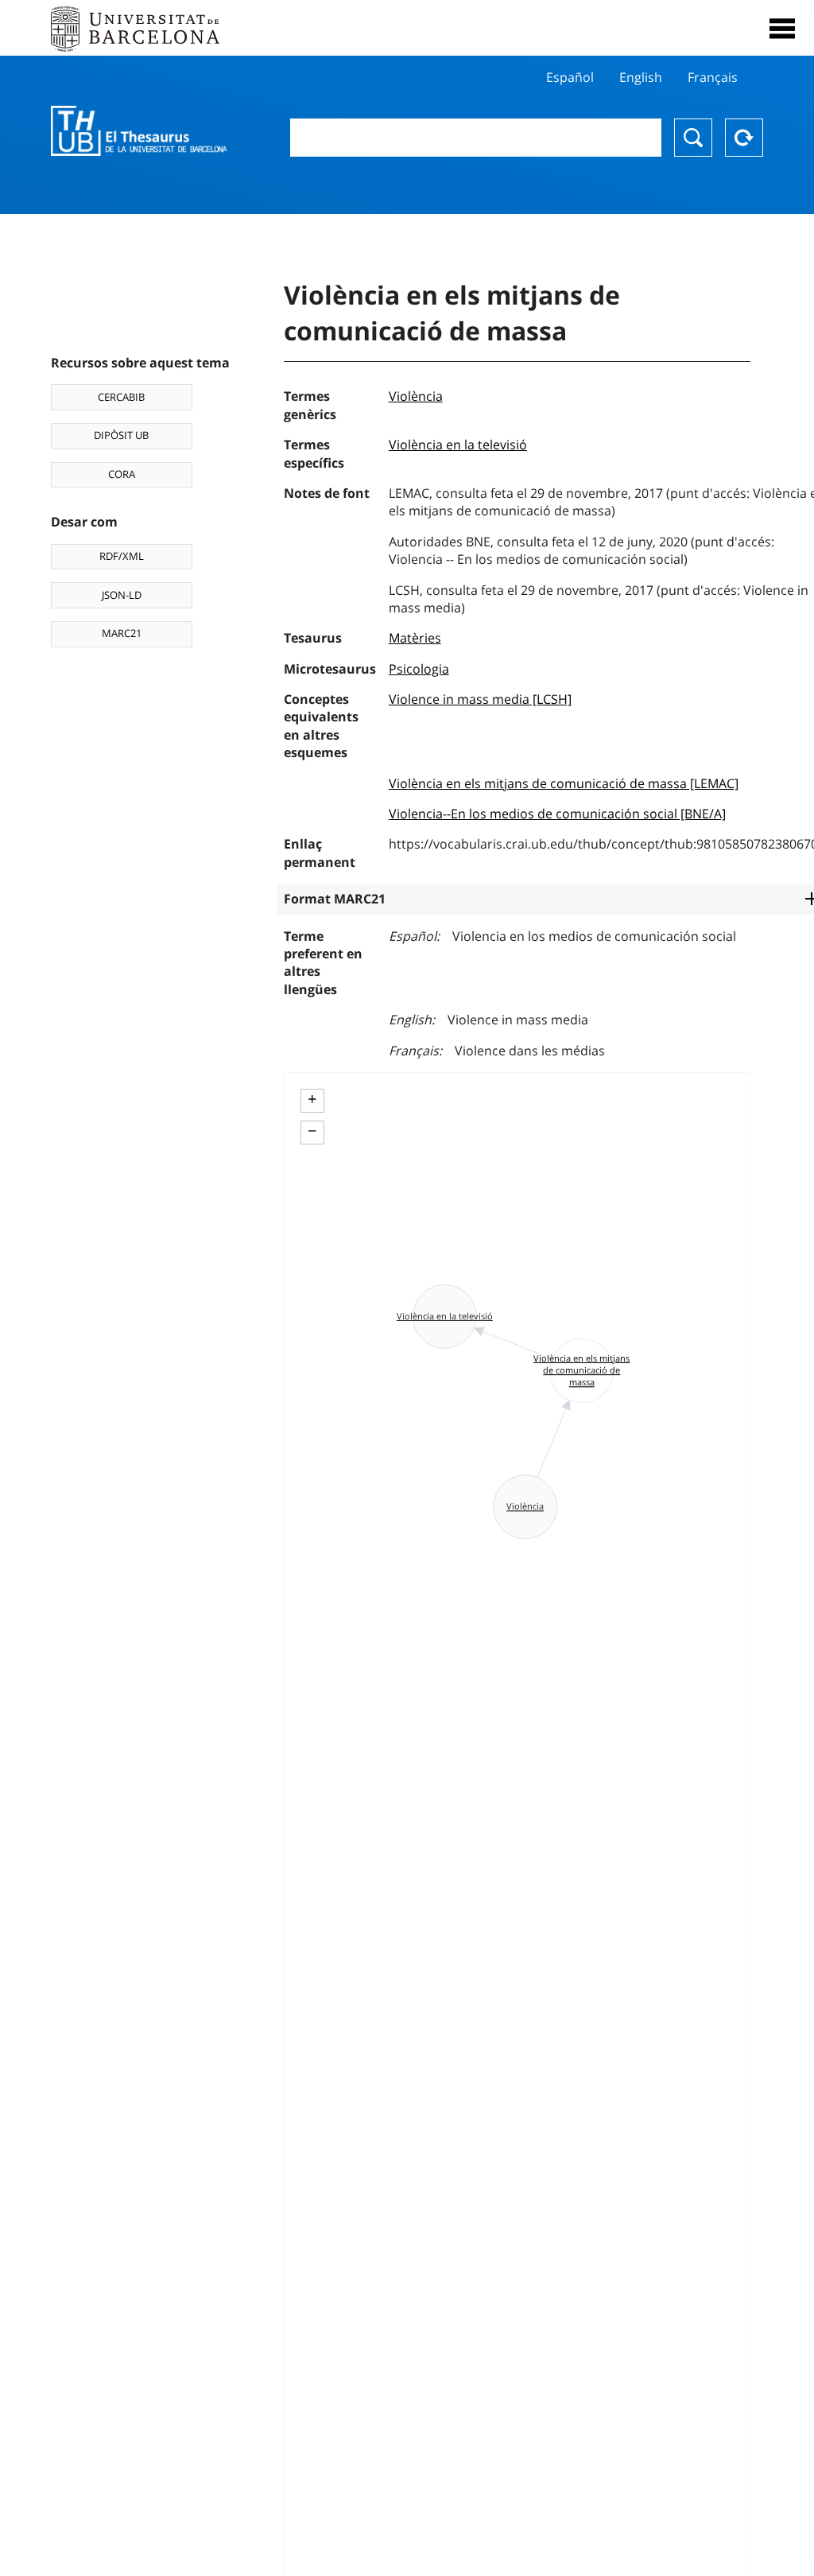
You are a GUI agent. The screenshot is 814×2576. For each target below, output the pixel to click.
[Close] (782, 29)
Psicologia (419, 669)
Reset (744, 138)
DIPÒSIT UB (121, 435)
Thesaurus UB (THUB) (139, 131)
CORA (122, 474)
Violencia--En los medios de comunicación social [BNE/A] (557, 814)
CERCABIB (121, 397)
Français (713, 77)
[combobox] (476, 138)
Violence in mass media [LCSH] (480, 699)
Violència (416, 396)
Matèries (415, 638)
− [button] (312, 1131)
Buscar (693, 138)
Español (570, 77)
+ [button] (312, 1099)
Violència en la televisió (458, 445)
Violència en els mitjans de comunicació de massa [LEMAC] (564, 783)
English (641, 77)
